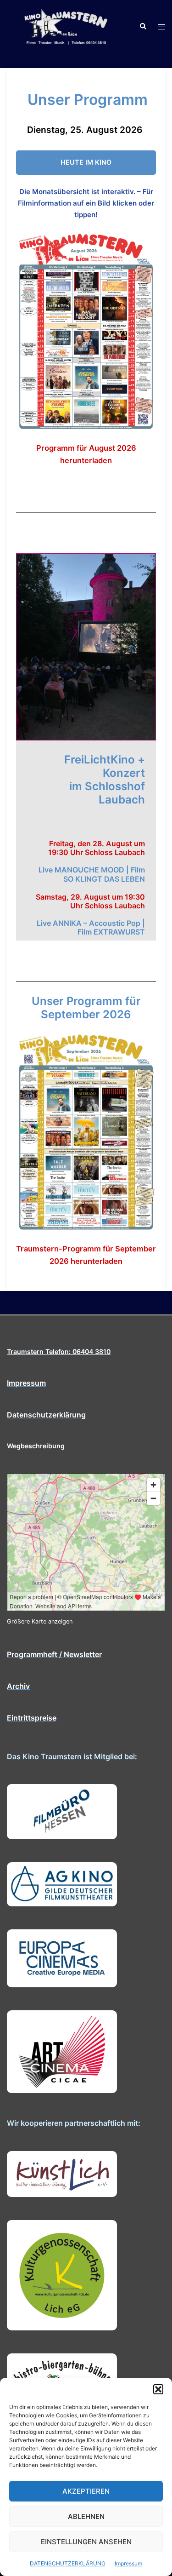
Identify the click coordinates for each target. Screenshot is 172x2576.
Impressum (128, 2563)
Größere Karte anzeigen (40, 1621)
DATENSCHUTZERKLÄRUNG (68, 2563)
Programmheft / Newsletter (54, 1654)
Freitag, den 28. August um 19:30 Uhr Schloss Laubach (97, 848)
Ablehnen (86, 2516)
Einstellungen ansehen (86, 2542)
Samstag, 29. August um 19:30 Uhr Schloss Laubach (90, 901)
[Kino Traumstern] (66, 26)
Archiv (18, 1686)
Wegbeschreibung (36, 1446)
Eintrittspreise (32, 1718)
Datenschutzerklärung (46, 1415)
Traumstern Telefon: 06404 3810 (59, 1351)
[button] (158, 2389)
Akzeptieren (86, 2491)
